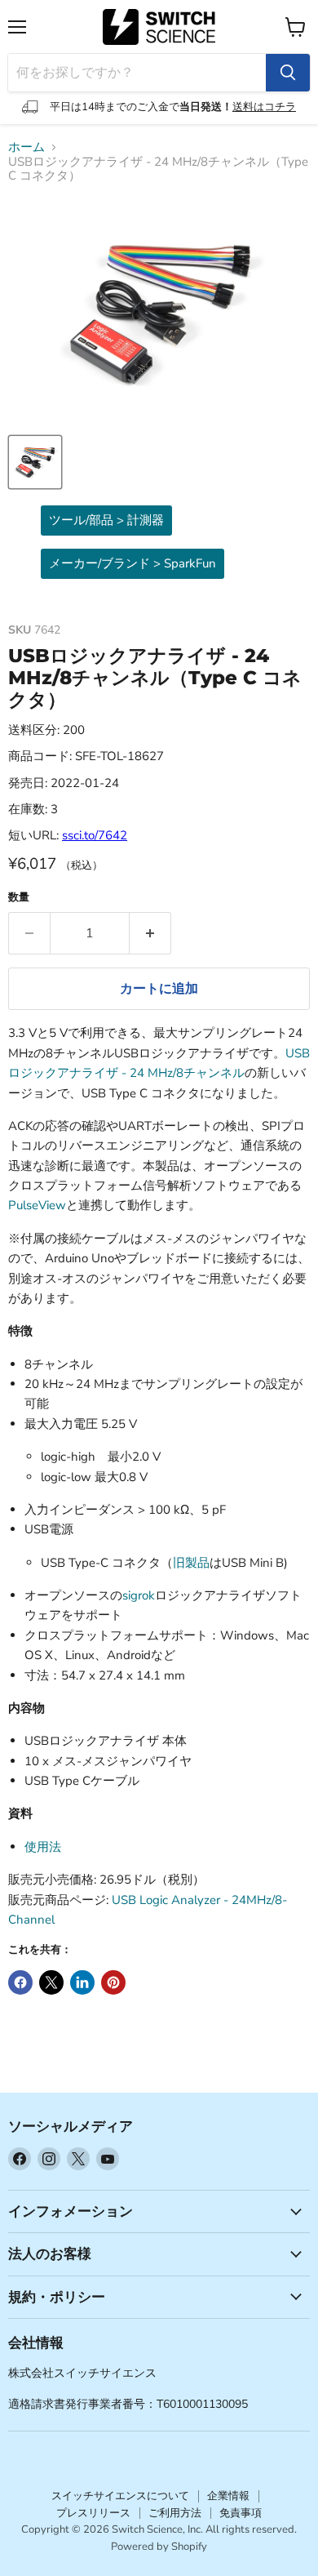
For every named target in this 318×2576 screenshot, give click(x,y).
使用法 (43, 1847)
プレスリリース (93, 2513)
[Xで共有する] (51, 1982)
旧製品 (191, 1563)
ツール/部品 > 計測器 (106, 520)
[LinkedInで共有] (82, 1982)
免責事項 (241, 2513)
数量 (19, 898)
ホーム (26, 147)
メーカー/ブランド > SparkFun (132, 563)
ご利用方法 (175, 2513)
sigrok (139, 1595)
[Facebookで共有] (20, 1982)
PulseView (37, 1205)
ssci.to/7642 (95, 835)
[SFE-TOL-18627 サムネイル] (35, 462)
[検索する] (288, 73)
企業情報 (228, 2496)
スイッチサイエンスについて (120, 2496)
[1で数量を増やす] (150, 933)
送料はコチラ (264, 107)
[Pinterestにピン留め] (113, 1982)
